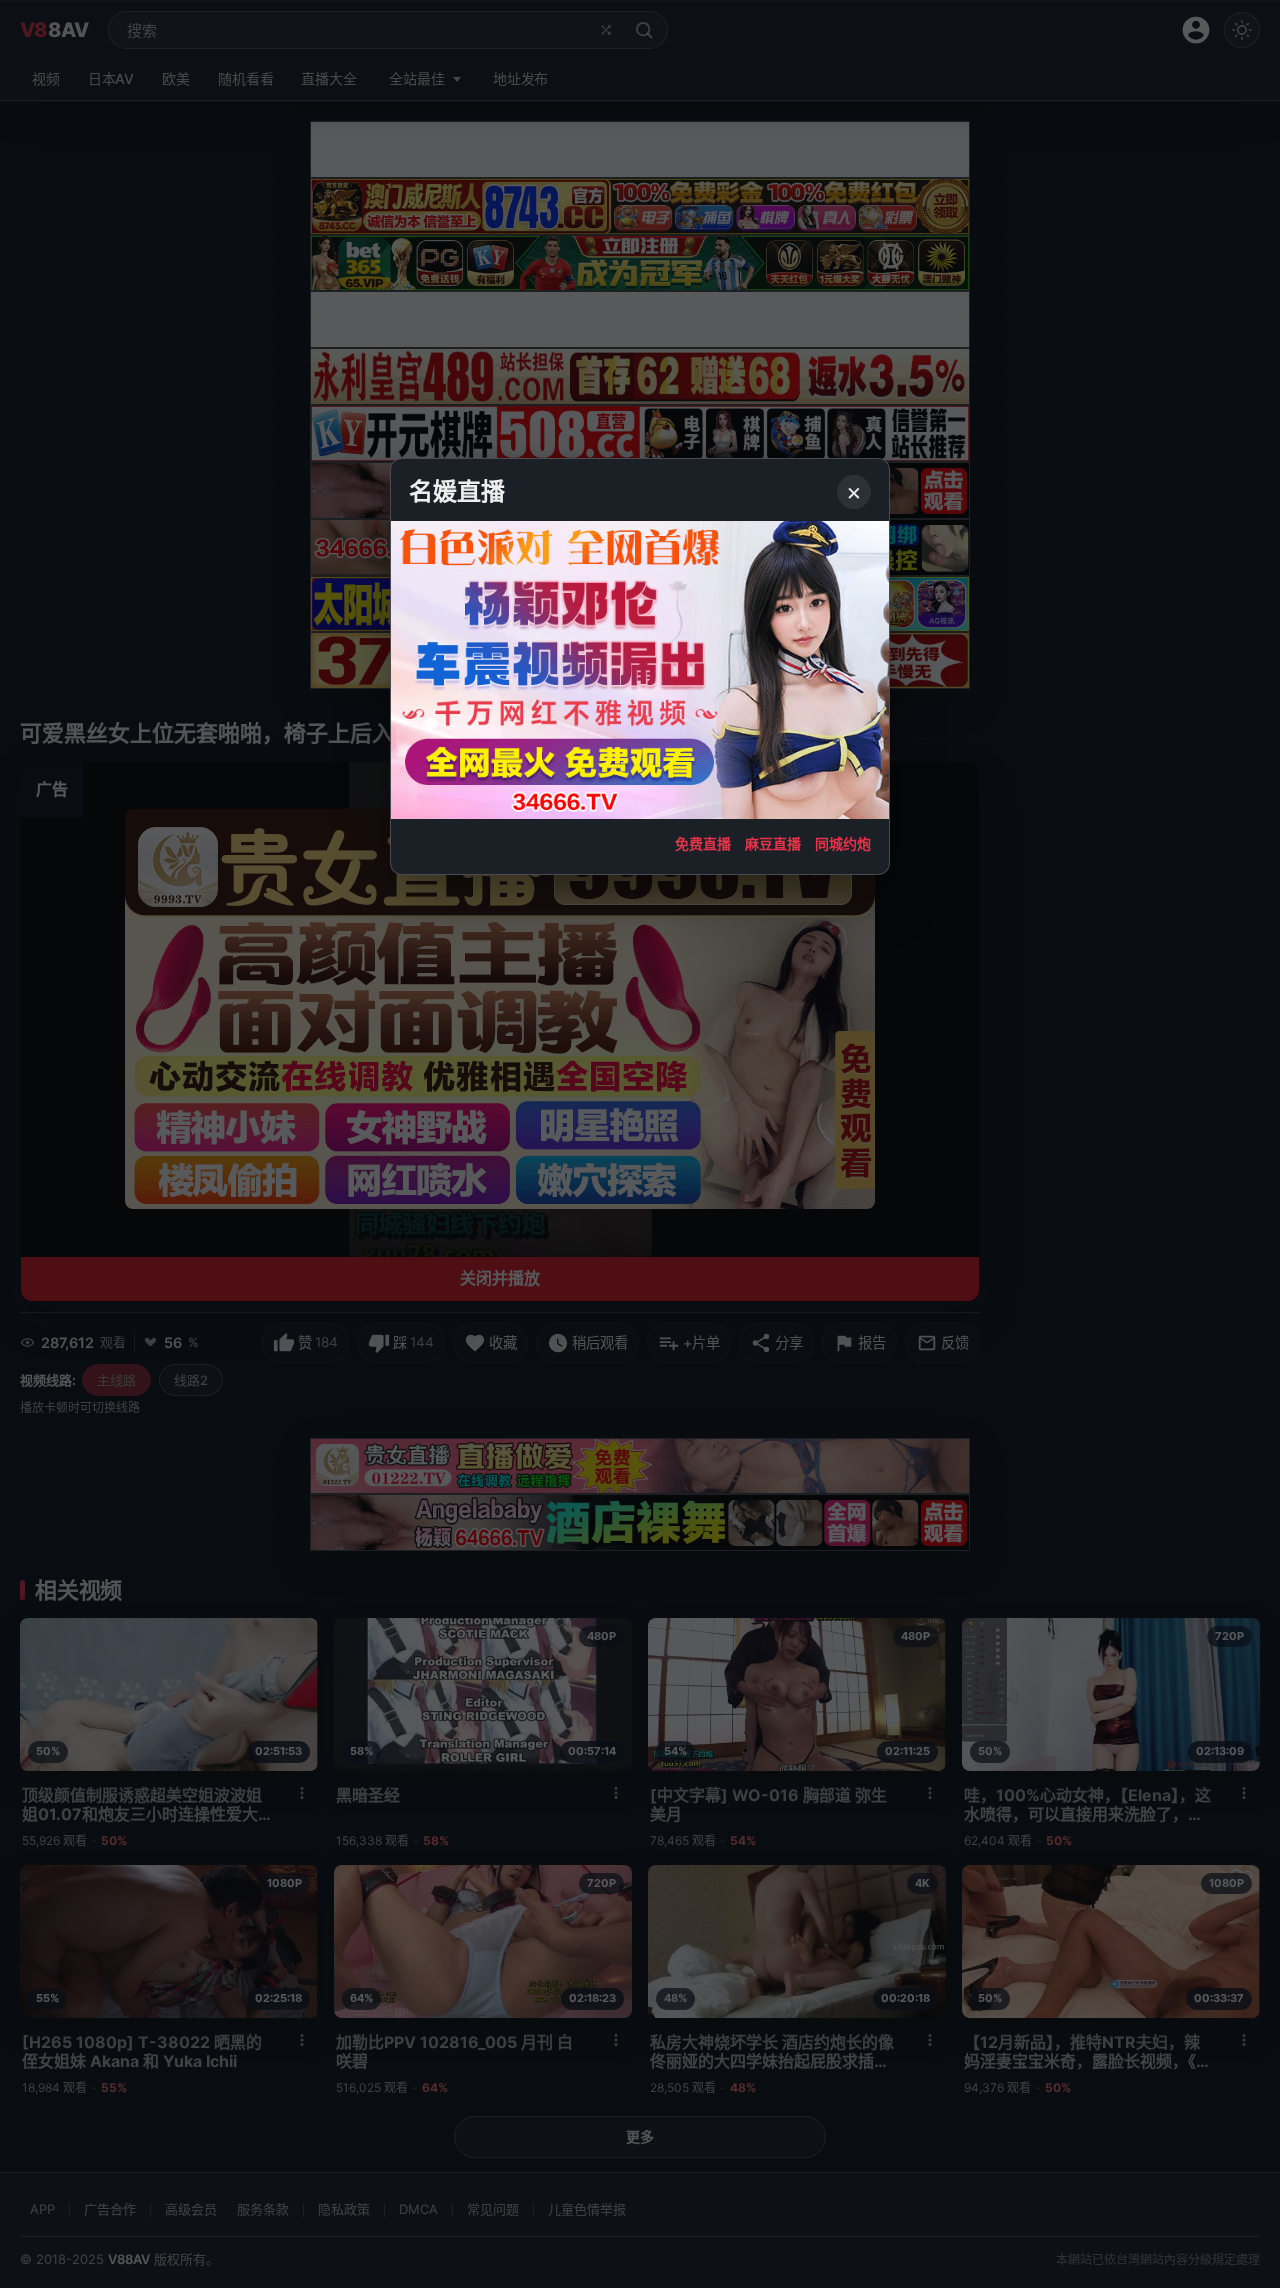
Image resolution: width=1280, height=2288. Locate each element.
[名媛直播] (640, 1144)
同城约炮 (843, 843)
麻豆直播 (773, 843)
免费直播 (703, 843)
